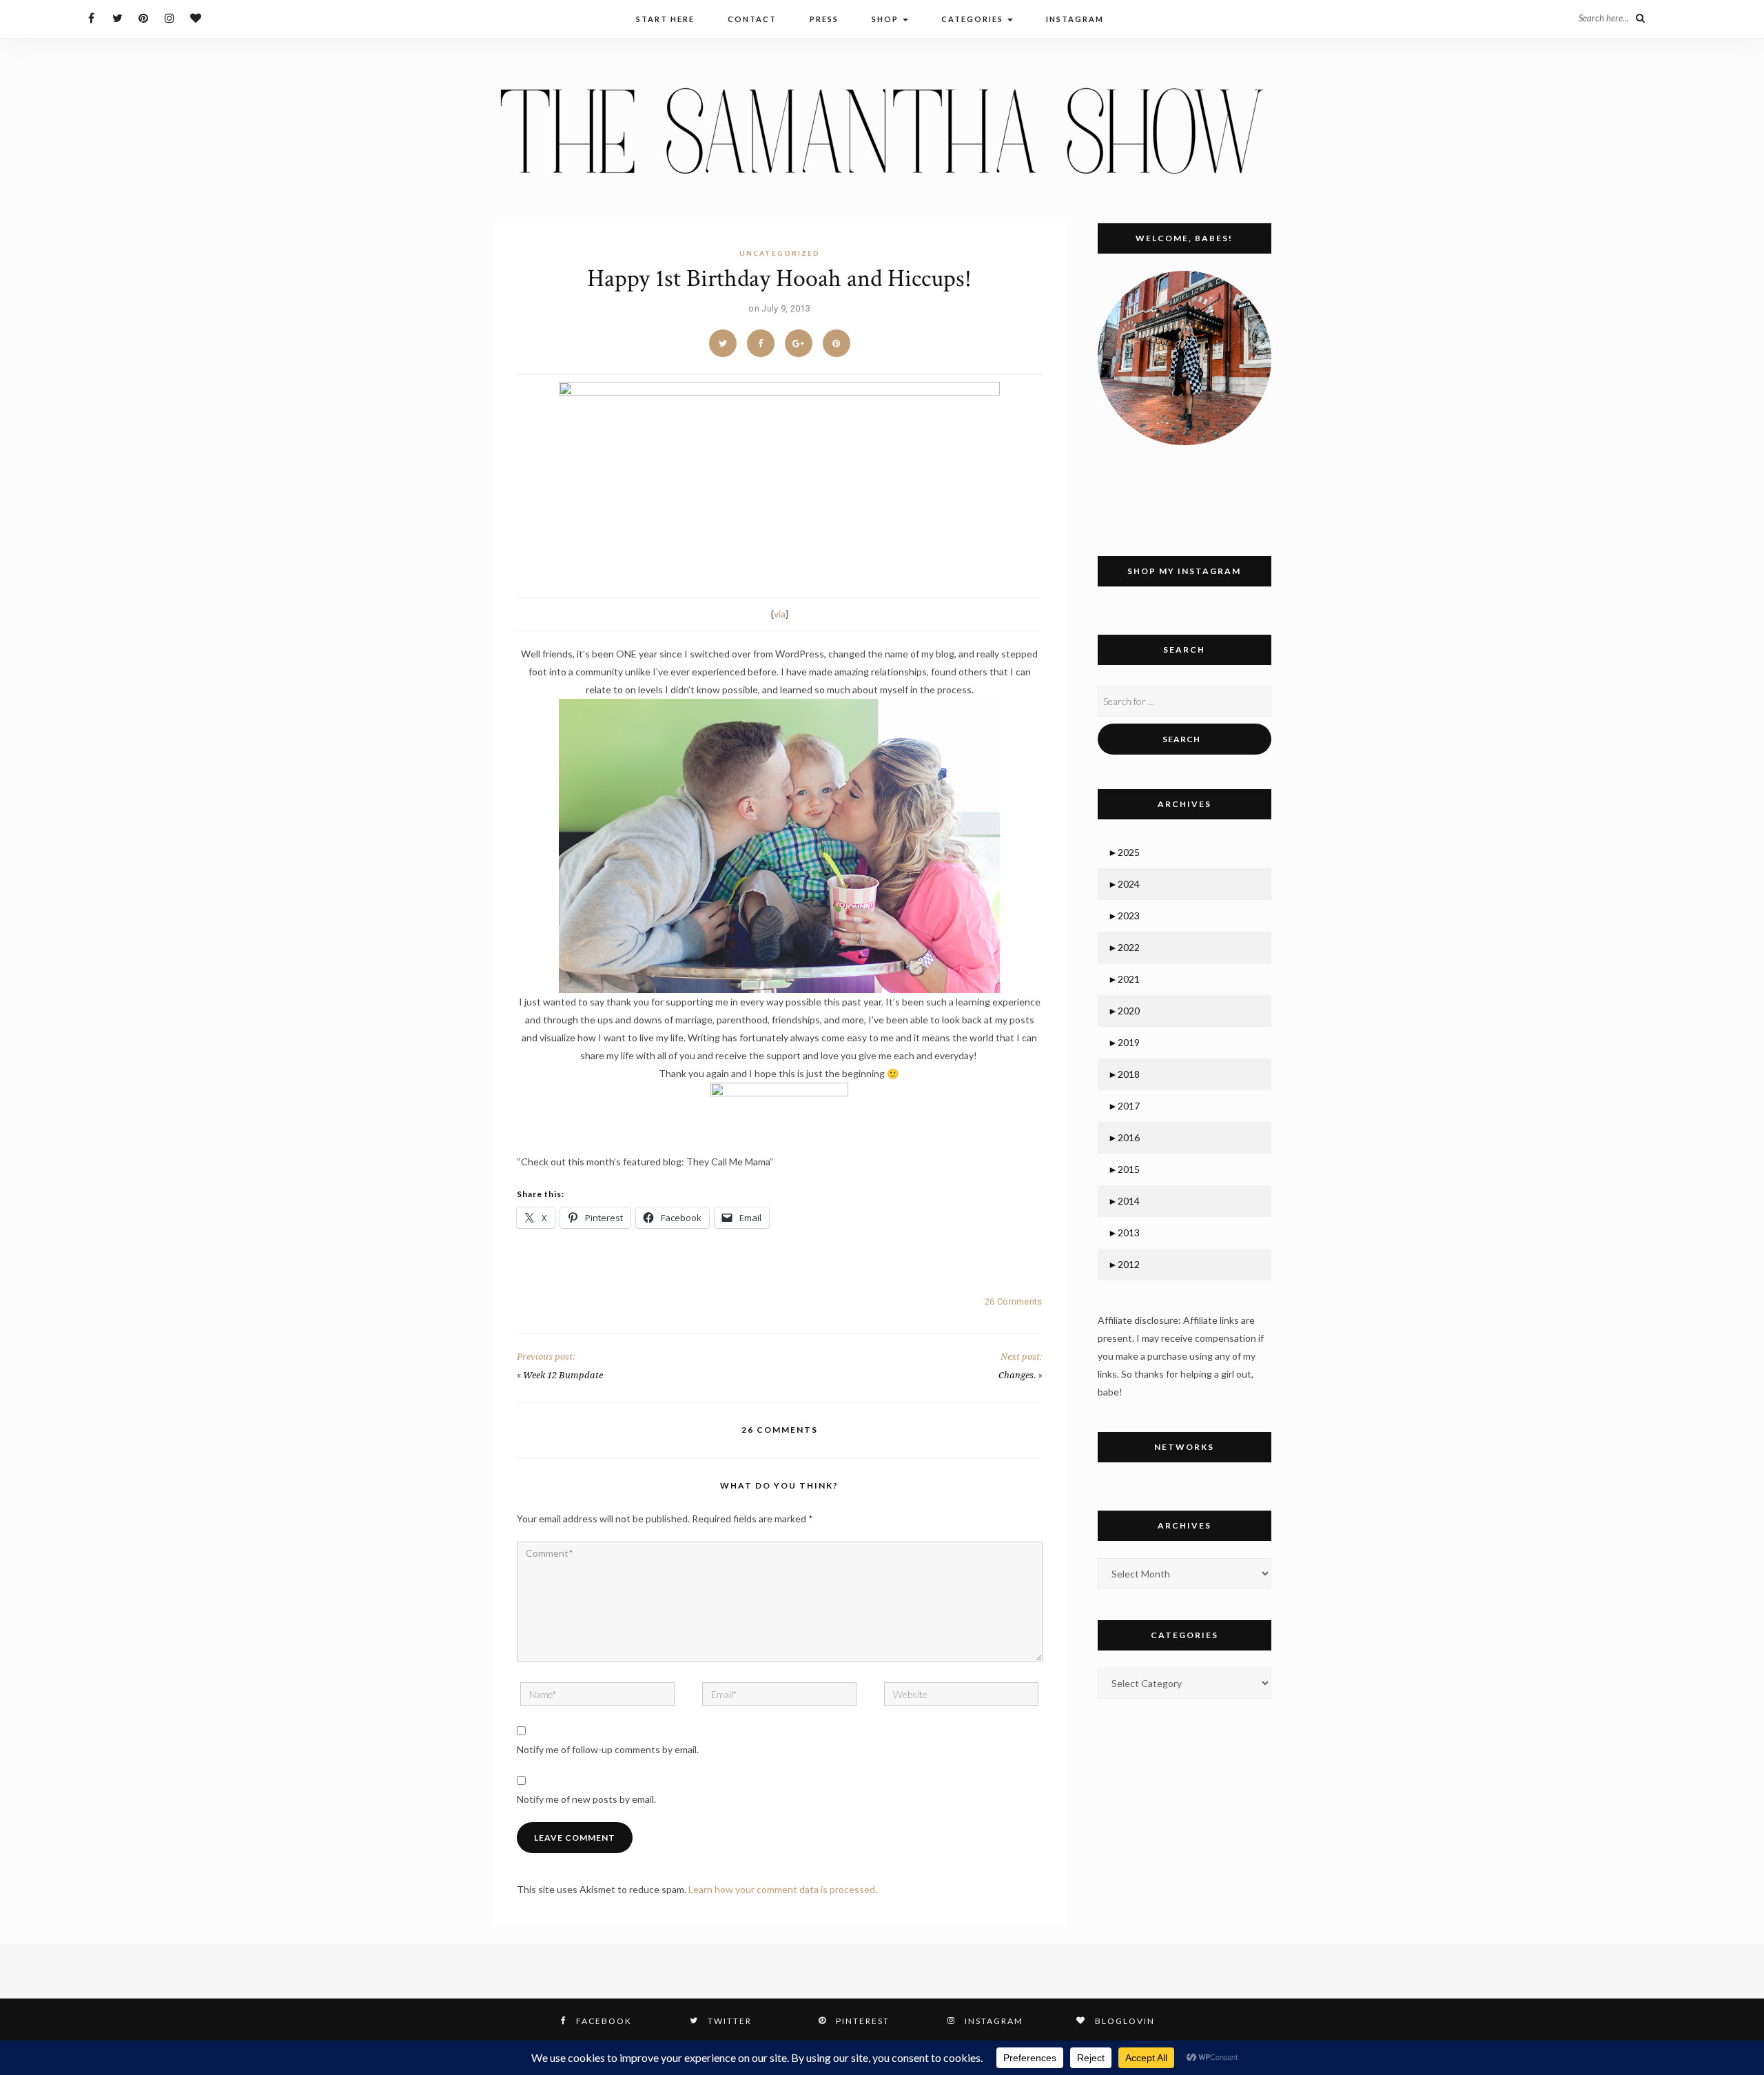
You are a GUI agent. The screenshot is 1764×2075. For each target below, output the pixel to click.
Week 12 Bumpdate (563, 1375)
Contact (752, 19)
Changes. (1017, 1375)
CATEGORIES (974, 19)
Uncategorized (780, 253)
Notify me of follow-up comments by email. (608, 1749)
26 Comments (1013, 1301)
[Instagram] (170, 18)
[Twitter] (117, 18)
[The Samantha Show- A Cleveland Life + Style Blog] (882, 130)
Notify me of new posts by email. (586, 1799)
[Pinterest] (144, 18)
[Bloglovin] (196, 18)
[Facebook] (91, 18)
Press (824, 19)
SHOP (886, 19)
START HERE (665, 19)
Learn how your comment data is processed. (783, 1889)
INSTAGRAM (1075, 19)
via (780, 614)
